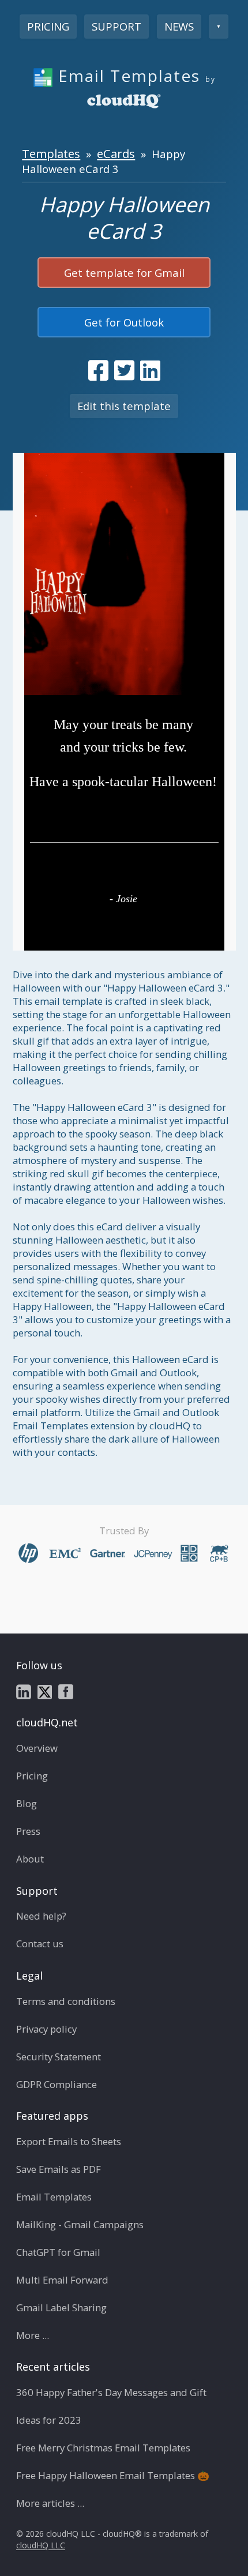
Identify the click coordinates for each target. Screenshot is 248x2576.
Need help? (41, 1916)
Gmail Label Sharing (61, 2307)
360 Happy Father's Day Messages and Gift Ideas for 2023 (111, 2406)
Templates (51, 153)
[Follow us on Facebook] (66, 1691)
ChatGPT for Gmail (58, 2252)
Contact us (40, 1944)
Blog (27, 1803)
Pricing (48, 26)
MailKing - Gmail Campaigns (80, 2224)
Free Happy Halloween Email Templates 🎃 (113, 2475)
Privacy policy (46, 2029)
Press (28, 1831)
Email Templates (54, 2197)
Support (117, 26)
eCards (116, 153)
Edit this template (124, 406)
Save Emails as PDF (59, 2169)
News (179, 26)
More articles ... (50, 2503)
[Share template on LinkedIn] (150, 370)
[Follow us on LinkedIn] (24, 1691)
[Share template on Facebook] (98, 370)
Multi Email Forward (62, 2280)
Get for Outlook (124, 322)
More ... (33, 2335)
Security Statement (59, 2057)
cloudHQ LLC (41, 2546)
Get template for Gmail (124, 273)
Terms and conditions (66, 2001)
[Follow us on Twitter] (45, 1691)
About (30, 1859)
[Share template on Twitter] (124, 370)
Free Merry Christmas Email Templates (103, 2448)
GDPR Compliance (57, 2084)
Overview (37, 1748)
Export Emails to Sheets (69, 2141)
